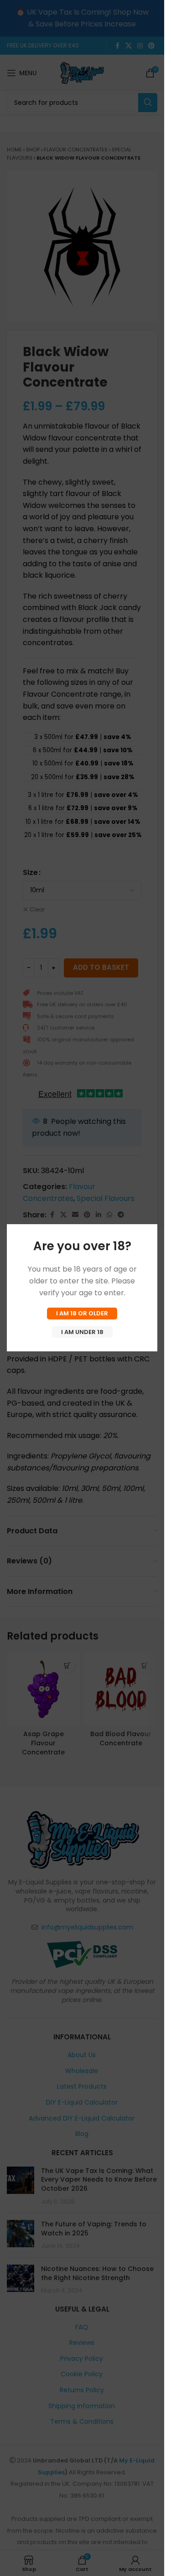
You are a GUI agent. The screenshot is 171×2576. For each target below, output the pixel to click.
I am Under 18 (82, 1332)
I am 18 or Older (82, 1313)
